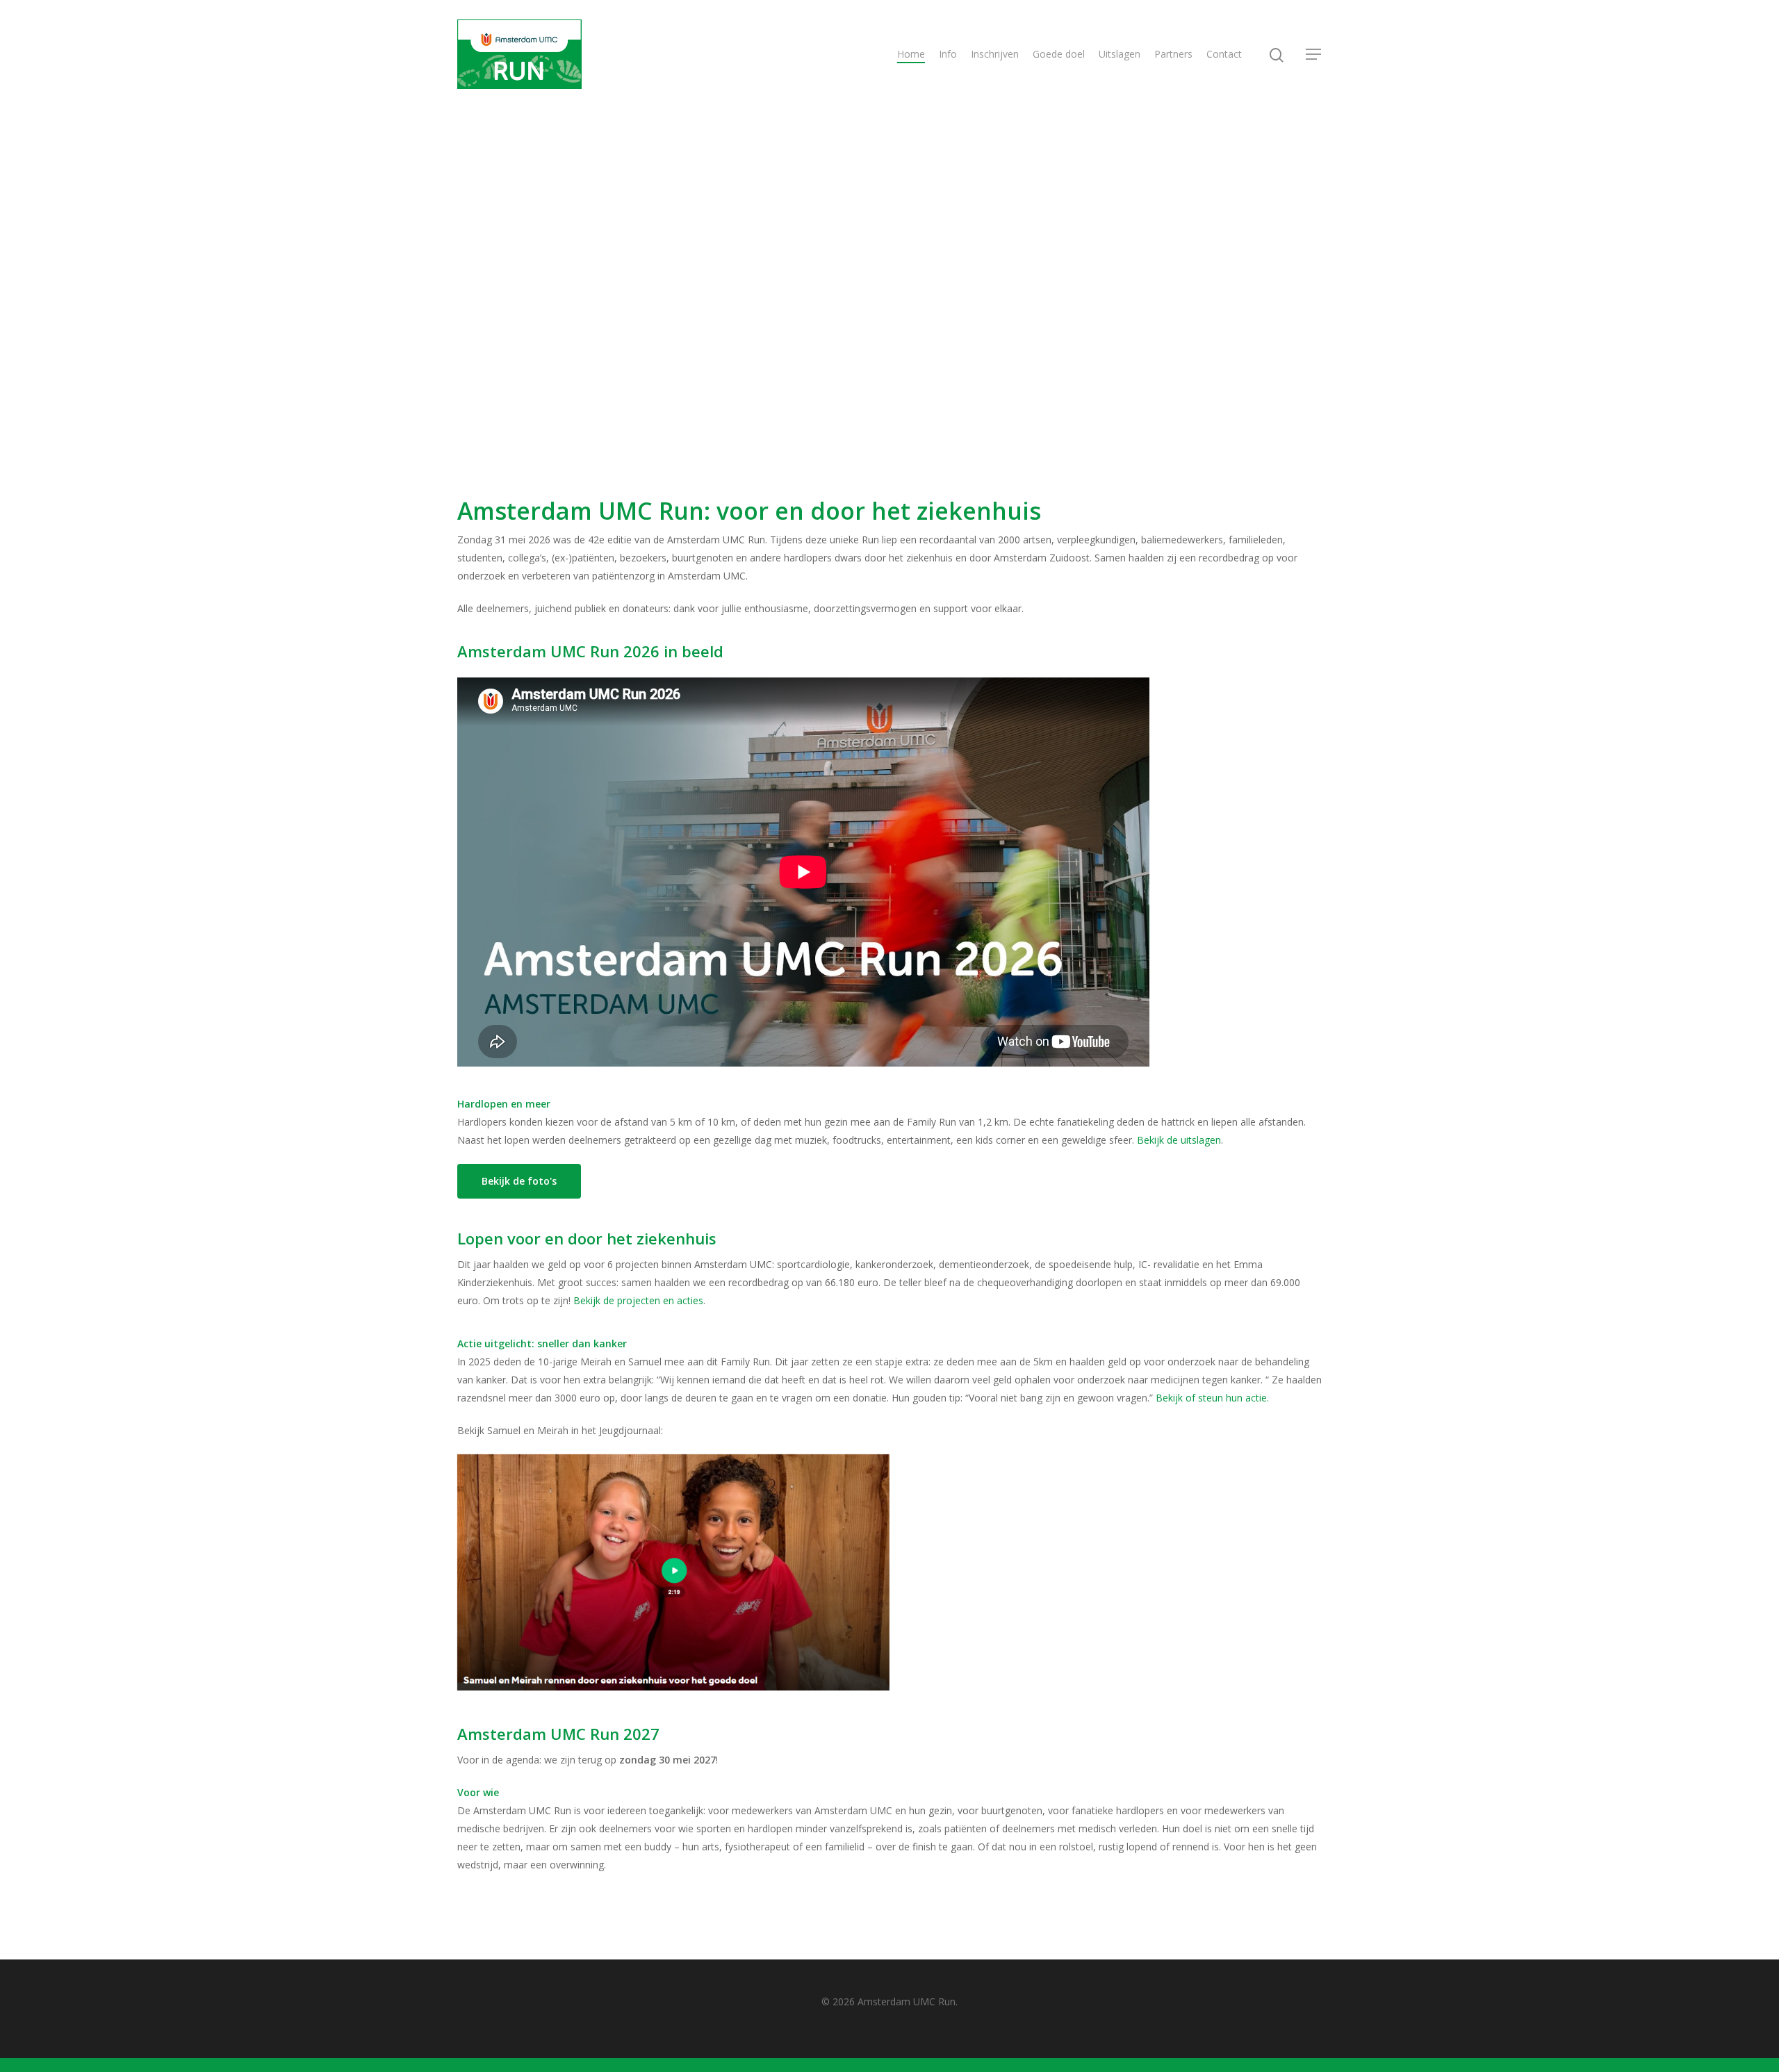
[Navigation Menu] (1314, 54)
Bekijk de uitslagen (1179, 1140)
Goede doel (1059, 54)
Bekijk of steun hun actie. (1212, 1398)
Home (911, 54)
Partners (1173, 54)
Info (948, 54)
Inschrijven (995, 54)
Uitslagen (1120, 54)
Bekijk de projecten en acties (638, 1300)
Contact (1224, 54)
